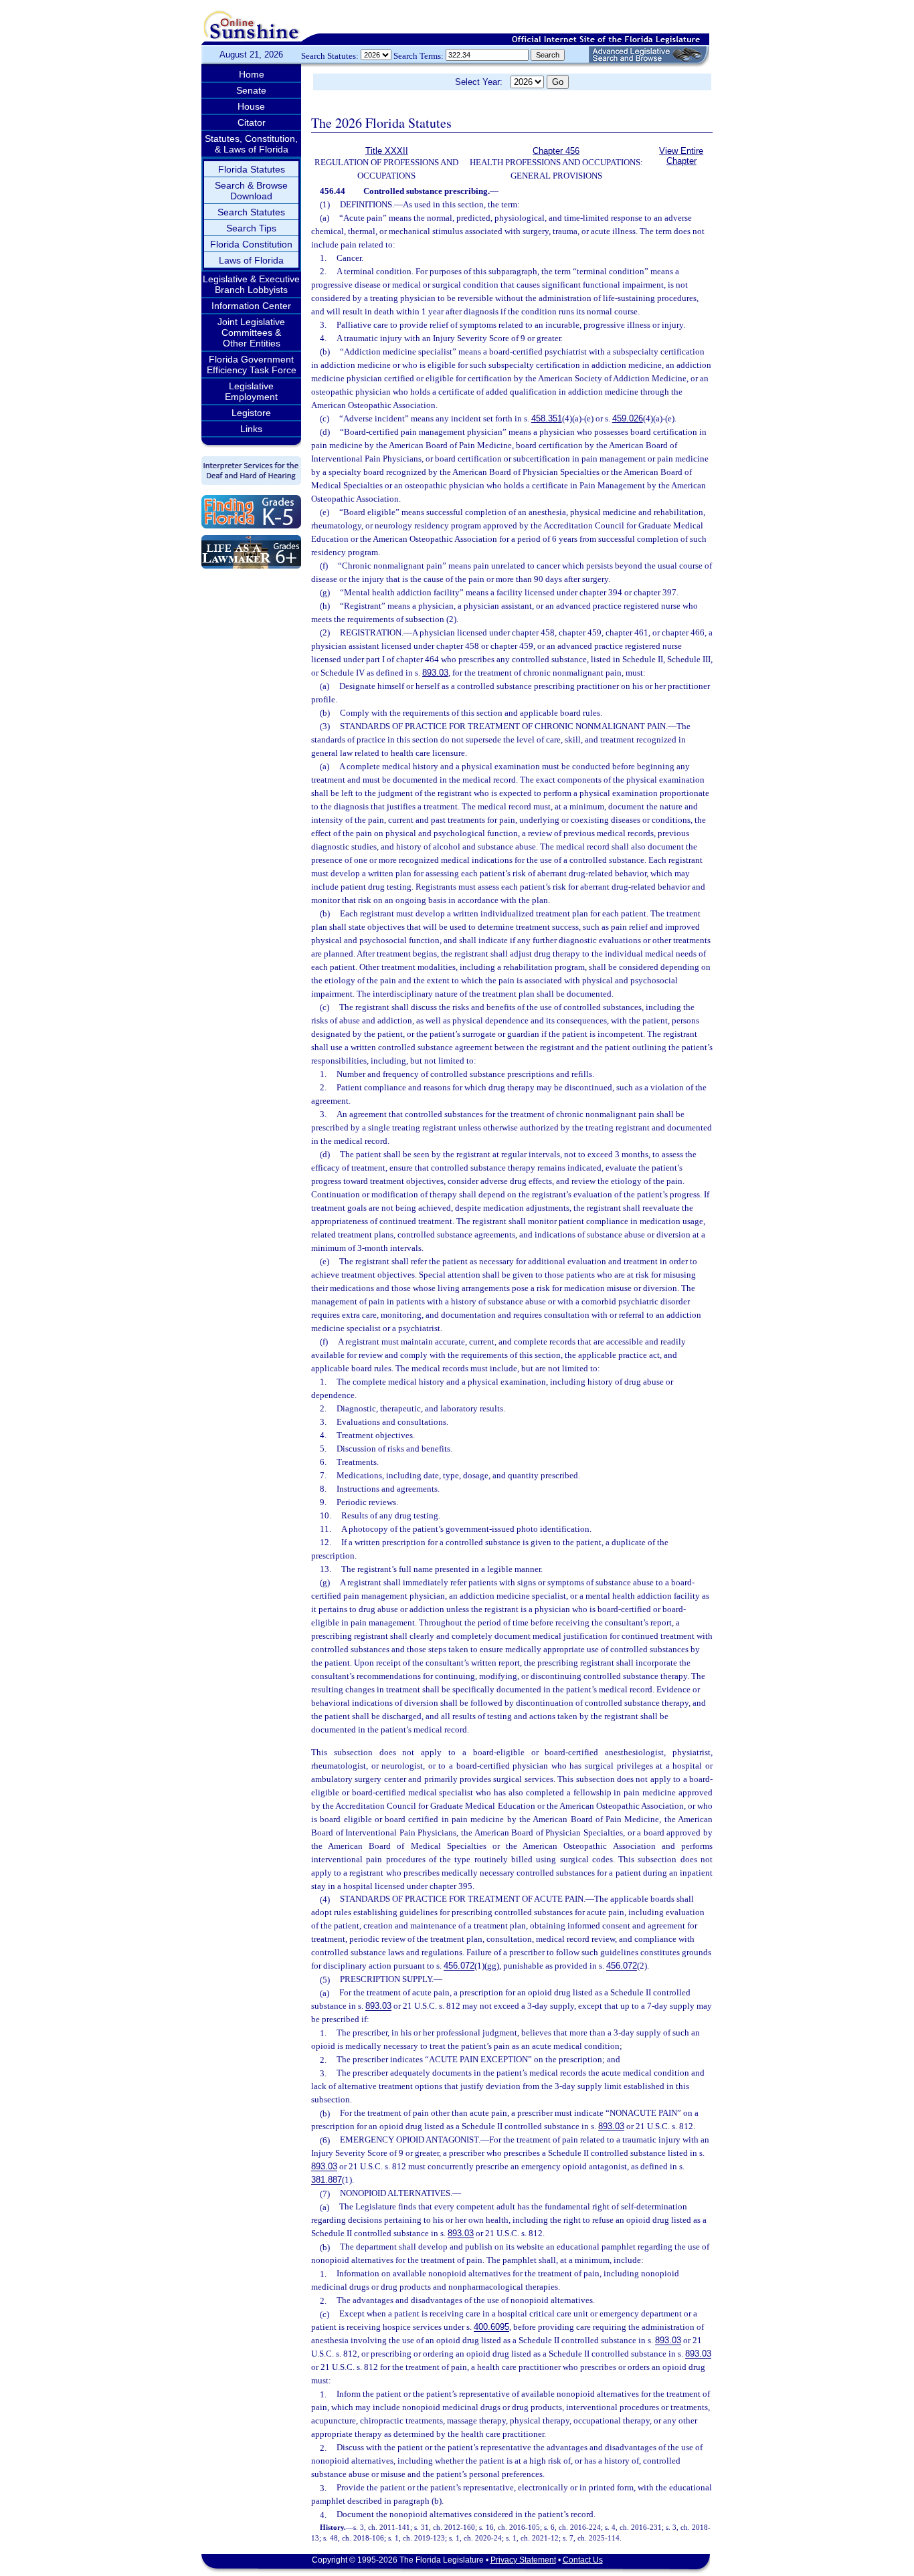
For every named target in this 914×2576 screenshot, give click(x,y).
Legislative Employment (251, 391)
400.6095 (491, 2327)
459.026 (628, 418)
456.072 (459, 1966)
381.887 (327, 2180)
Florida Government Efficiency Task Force (252, 365)
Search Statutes (251, 212)
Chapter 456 (556, 151)
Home (252, 74)
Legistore (251, 413)
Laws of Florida (251, 260)
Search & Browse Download (251, 191)
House (251, 106)
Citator (252, 122)
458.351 (547, 418)
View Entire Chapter (681, 156)
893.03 (435, 673)
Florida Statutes (252, 169)
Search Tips (251, 228)
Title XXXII (387, 151)
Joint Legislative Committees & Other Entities (251, 332)
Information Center (251, 306)
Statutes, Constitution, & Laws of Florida (251, 144)
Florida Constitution (251, 244)
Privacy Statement (523, 2560)
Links (251, 429)
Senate (251, 90)
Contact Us (583, 2560)
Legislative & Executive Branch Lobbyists (251, 284)
